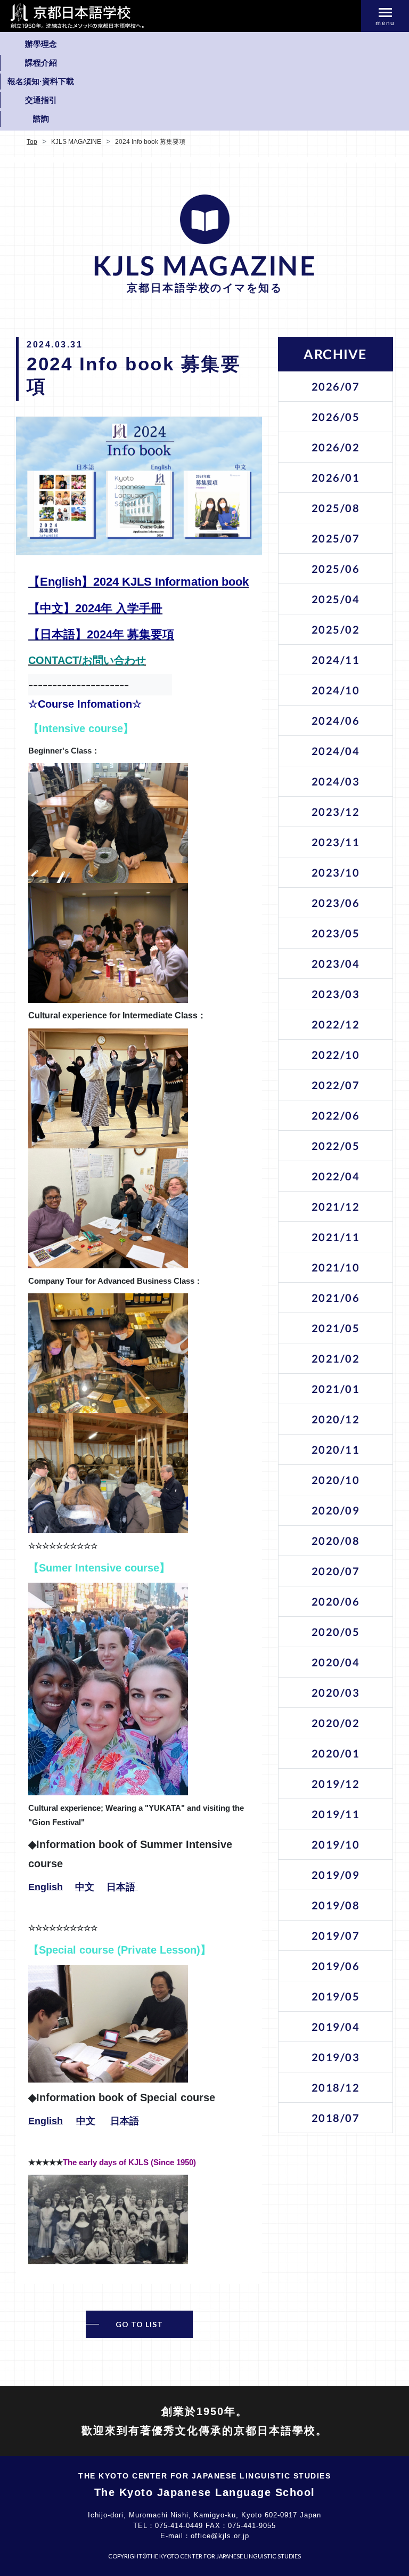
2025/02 (336, 629)
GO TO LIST (139, 2324)
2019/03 (336, 2057)
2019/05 (336, 1996)
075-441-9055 (252, 2526)
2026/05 (336, 417)
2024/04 (336, 751)
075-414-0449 (179, 2526)
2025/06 (336, 569)
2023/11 (336, 842)
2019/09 (336, 1875)
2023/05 (336, 933)
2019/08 (336, 1905)
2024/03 (336, 781)
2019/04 (336, 2027)
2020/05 (336, 1632)
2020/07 (336, 1571)
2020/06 (336, 1601)
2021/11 (336, 1237)
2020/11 (336, 1449)
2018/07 (336, 2118)
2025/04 (336, 599)
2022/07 (336, 1085)
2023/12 (336, 812)
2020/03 (336, 1692)
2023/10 (336, 872)
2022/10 (336, 1055)
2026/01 (336, 477)
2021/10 (336, 1267)
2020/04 (336, 1662)
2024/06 (336, 720)
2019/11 (336, 1814)
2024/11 (336, 660)
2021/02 (336, 1358)
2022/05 (336, 1146)
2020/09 (336, 1510)
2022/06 (336, 1115)
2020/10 (336, 1480)
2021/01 (336, 1389)
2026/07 (336, 386)
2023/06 (336, 903)
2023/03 (336, 994)
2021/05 (336, 1328)
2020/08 (336, 1541)
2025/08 (336, 508)
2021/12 (336, 1206)
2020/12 (336, 1419)
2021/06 (336, 1298)
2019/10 (336, 1844)
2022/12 (336, 1024)
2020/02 (336, 1723)
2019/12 (336, 1784)
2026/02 (336, 447)
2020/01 (336, 1753)
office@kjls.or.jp (220, 2536)
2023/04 (336, 963)
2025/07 (336, 538)
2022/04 (336, 1176)
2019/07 (336, 1935)
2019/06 (336, 1966)
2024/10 (336, 690)
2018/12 (336, 2087)
